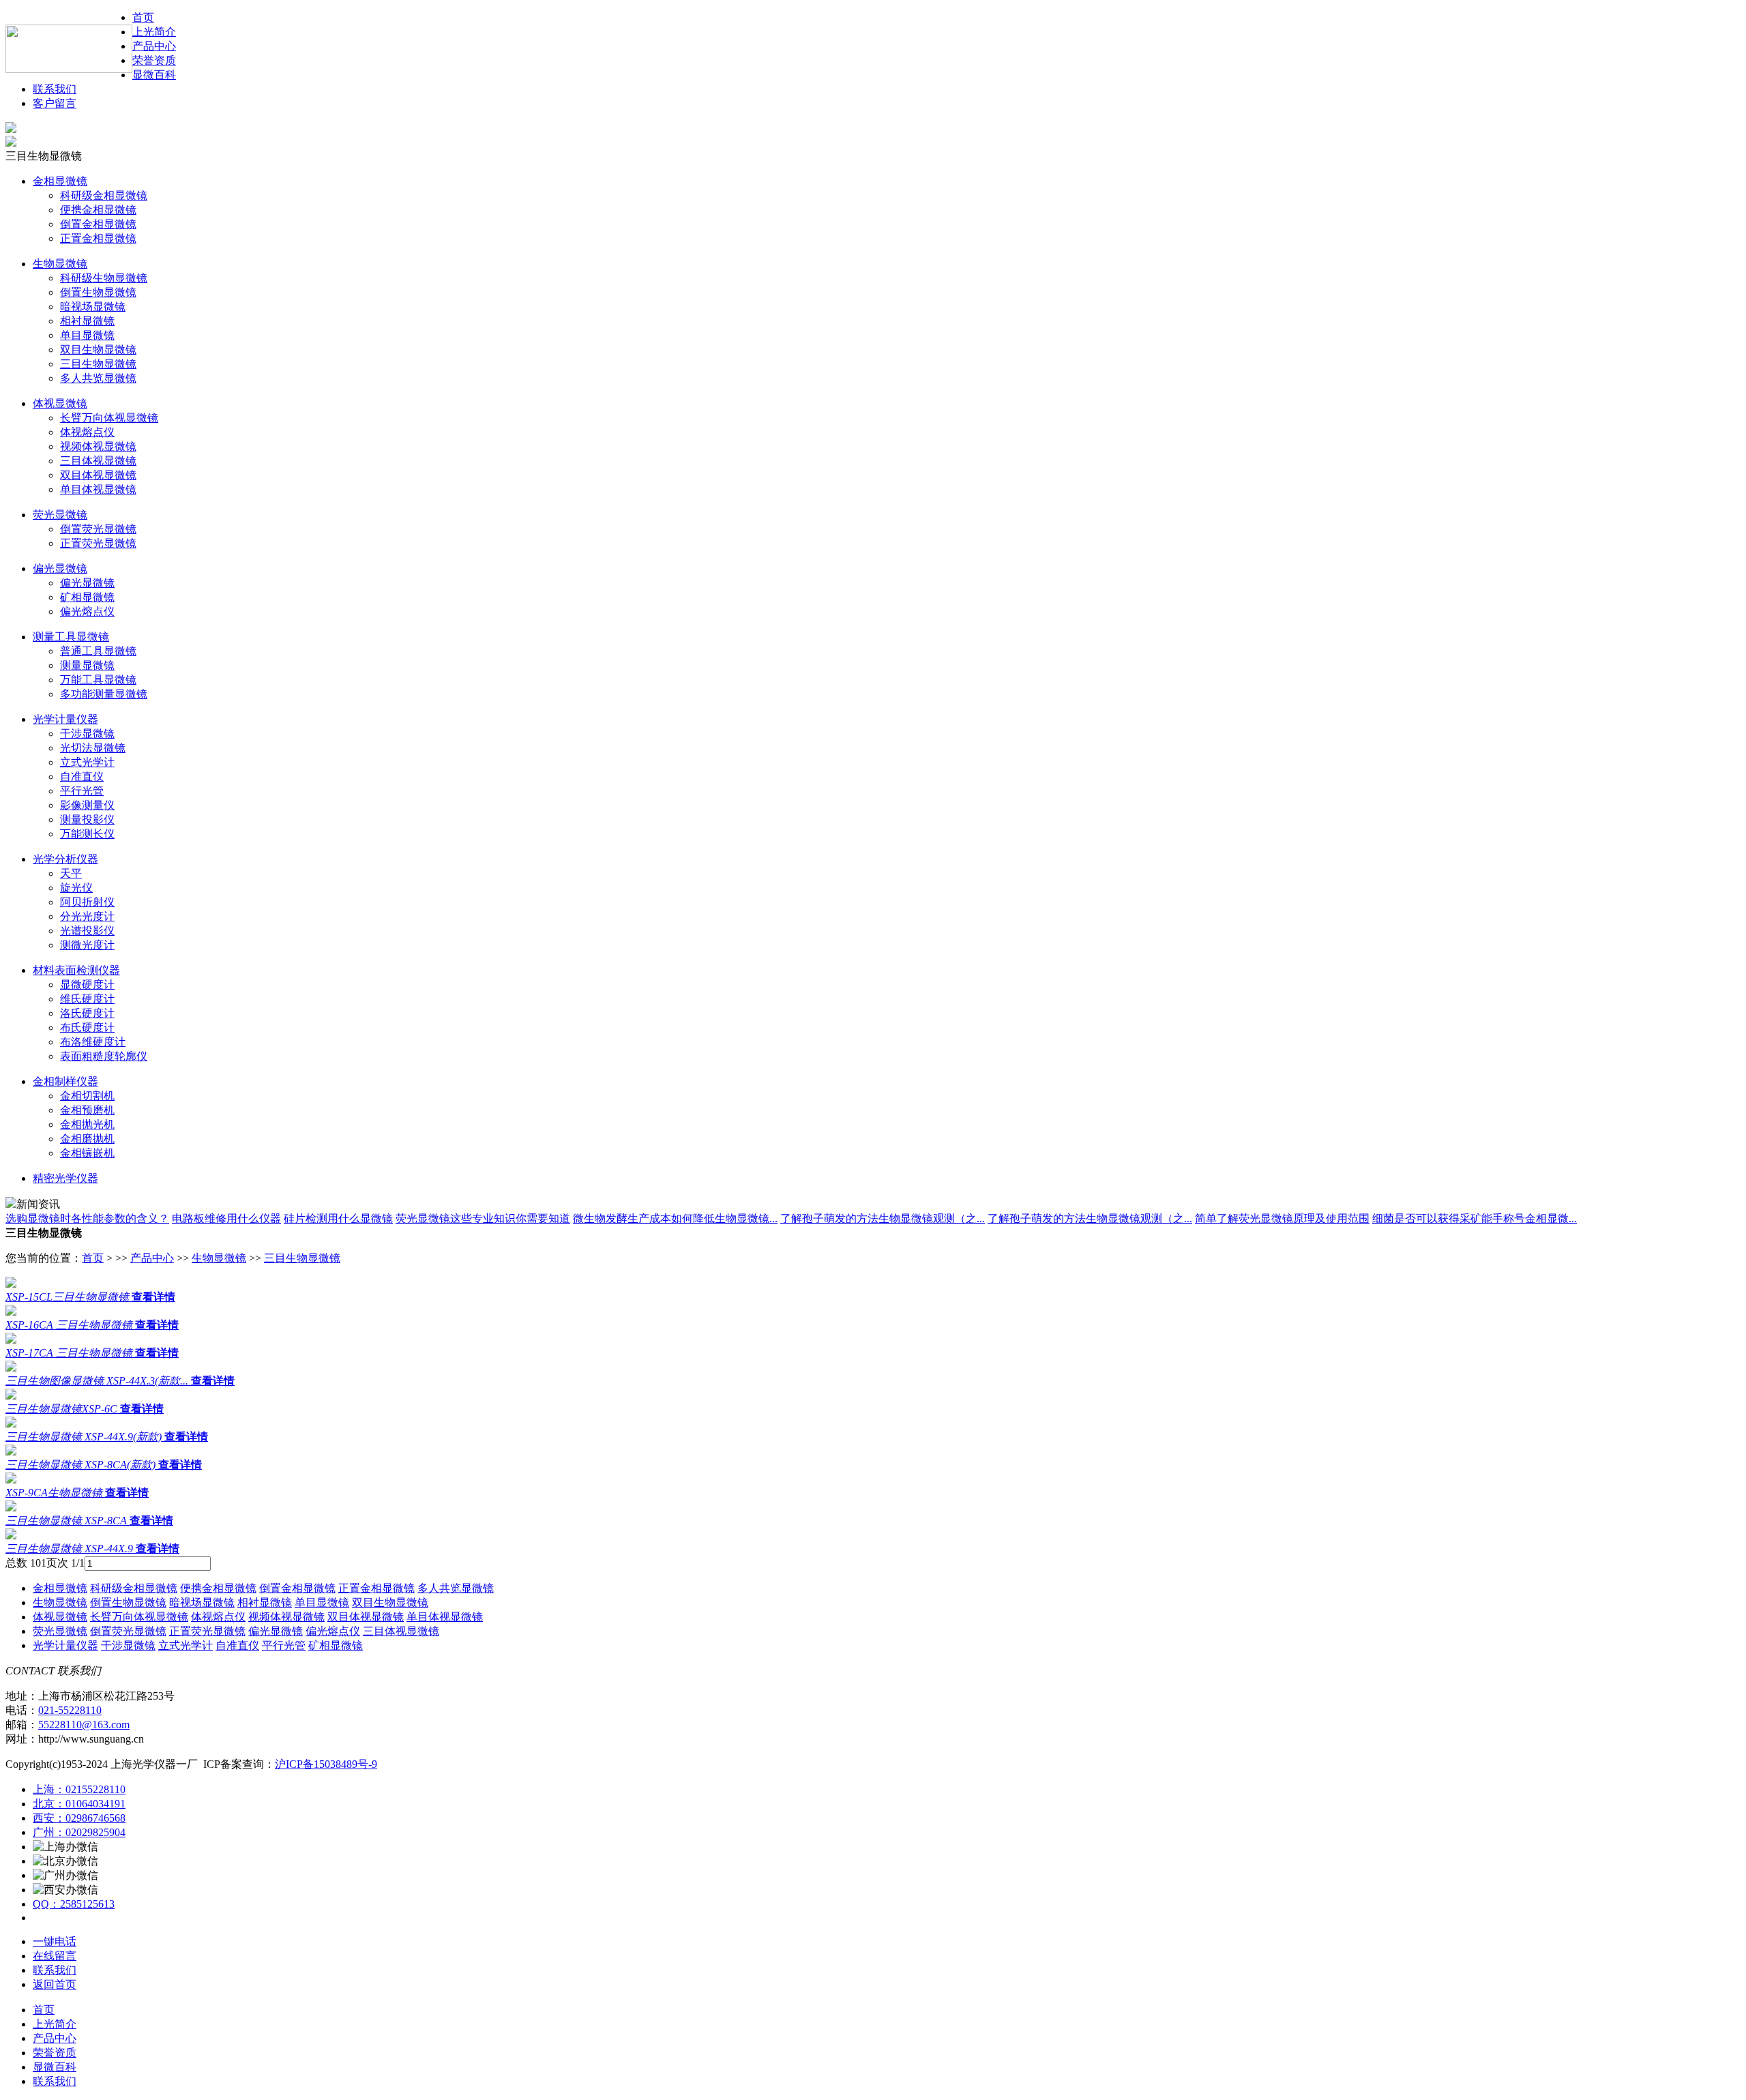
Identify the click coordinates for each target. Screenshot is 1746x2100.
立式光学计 (87, 762)
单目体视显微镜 (98, 489)
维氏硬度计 (87, 999)
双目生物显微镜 (98, 350)
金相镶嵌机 (87, 1153)
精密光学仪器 (65, 1178)
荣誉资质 (154, 60)
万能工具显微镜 (98, 680)
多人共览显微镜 (98, 378)
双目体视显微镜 (98, 475)
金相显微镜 (60, 181)
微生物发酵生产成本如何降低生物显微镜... (675, 1218)
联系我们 (55, 89)
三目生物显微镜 (98, 364)
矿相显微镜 (87, 597)
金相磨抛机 (87, 1139)
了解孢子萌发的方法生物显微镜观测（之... (883, 1218)
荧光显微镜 (60, 515)
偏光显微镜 (60, 568)
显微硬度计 (87, 985)
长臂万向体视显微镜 (109, 418)
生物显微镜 (60, 264)
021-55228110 (70, 1710)
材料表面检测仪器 (76, 970)
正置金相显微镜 (98, 238)
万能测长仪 (87, 834)
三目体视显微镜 (98, 461)
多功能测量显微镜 (104, 694)
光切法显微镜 (93, 748)
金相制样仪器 (65, 1081)
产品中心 (154, 46)
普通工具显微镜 (98, 651)
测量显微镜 (87, 665)
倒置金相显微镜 (98, 224)
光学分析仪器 (65, 859)
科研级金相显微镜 (104, 195)
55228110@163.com (84, 1725)
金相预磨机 (87, 1110)
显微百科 (154, 75)
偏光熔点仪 (87, 611)
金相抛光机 (87, 1124)
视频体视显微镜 (98, 446)
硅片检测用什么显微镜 (338, 1218)
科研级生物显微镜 (104, 278)
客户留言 (55, 103)
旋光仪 (76, 888)
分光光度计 (87, 916)
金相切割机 (87, 1096)
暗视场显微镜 (93, 307)
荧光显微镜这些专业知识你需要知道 (483, 1218)
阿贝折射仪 (87, 902)
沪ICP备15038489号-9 (326, 1764)
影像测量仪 (87, 805)
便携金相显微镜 (98, 210)
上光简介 (154, 32)
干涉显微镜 (87, 734)
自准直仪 (82, 777)
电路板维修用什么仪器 (226, 1218)
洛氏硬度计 (87, 1013)
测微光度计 (87, 945)
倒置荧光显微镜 (98, 529)
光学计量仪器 (65, 719)
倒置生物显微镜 (98, 292)
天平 (71, 873)
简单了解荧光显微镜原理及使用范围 (1282, 1218)
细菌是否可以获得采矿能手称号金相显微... (1475, 1218)
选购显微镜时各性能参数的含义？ (87, 1218)
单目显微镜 (87, 335)
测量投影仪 (87, 819)
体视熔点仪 (87, 432)
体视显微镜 (60, 403)
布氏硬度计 (87, 1027)
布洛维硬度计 (93, 1042)
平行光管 (82, 791)
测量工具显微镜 (71, 637)
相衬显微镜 (87, 321)
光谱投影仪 (87, 931)
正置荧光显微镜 (98, 543)
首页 (93, 1258)
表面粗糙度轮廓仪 (104, 1056)
